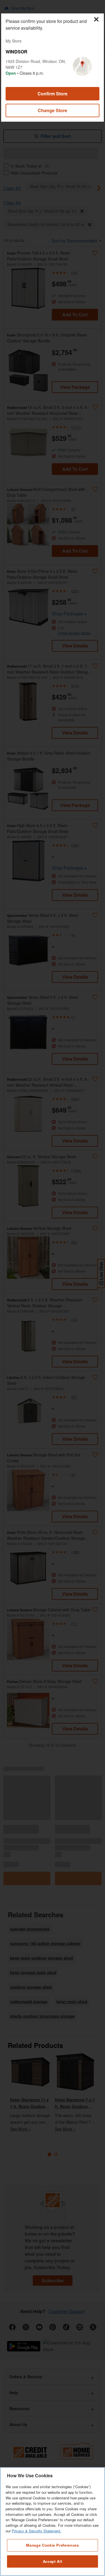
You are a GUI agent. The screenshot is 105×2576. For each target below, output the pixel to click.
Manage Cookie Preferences (52, 2545)
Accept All (53, 2561)
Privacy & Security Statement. (37, 2531)
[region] (53, 2522)
